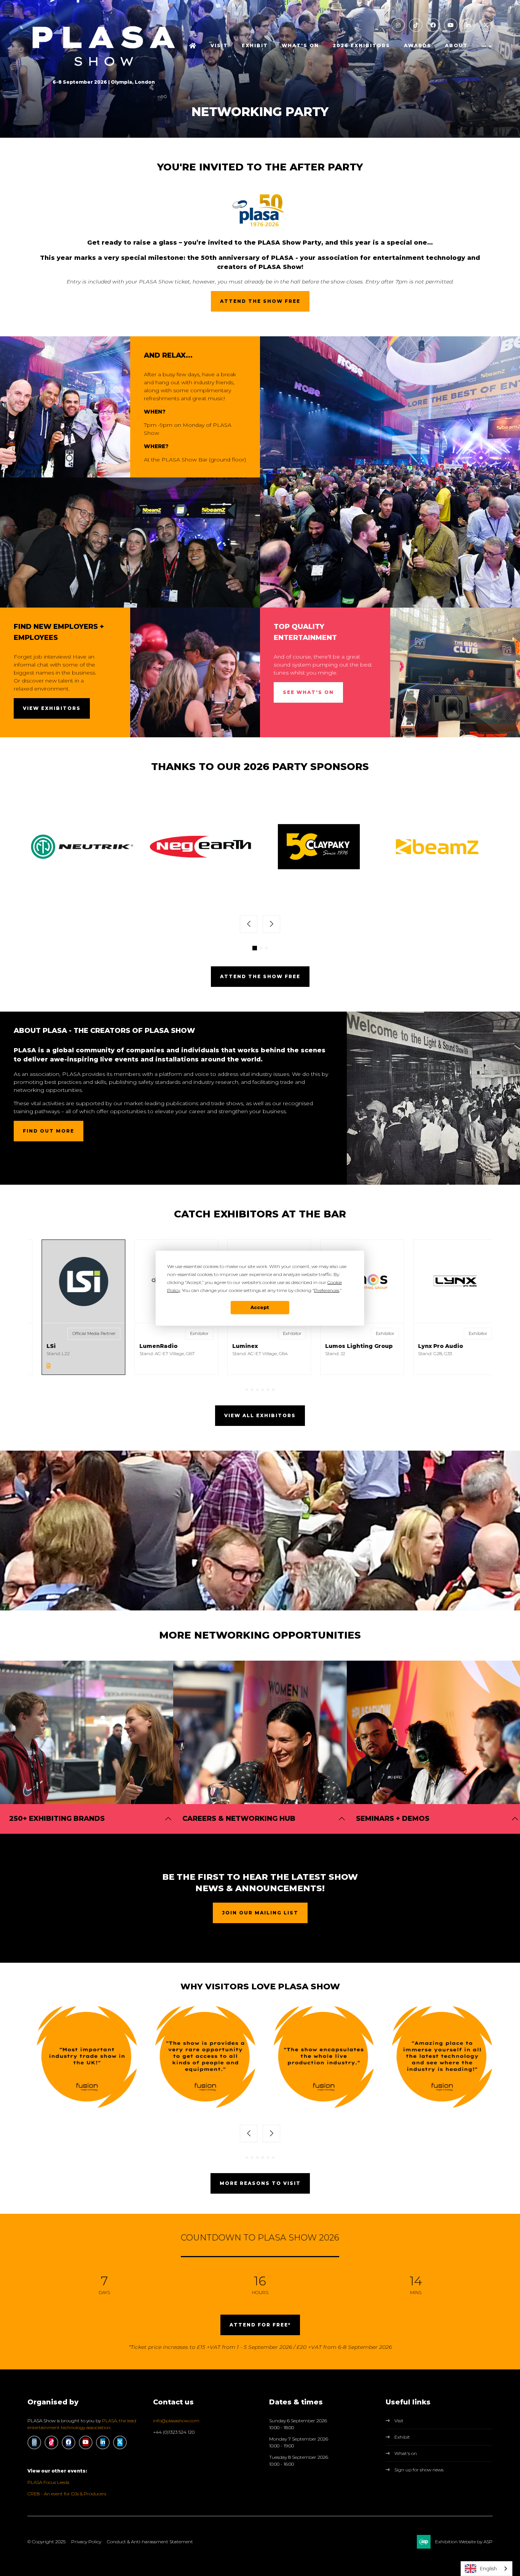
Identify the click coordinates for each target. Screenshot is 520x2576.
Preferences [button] (327, 1290)
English (488, 2568)
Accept (260, 1307)
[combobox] (487, 2569)
